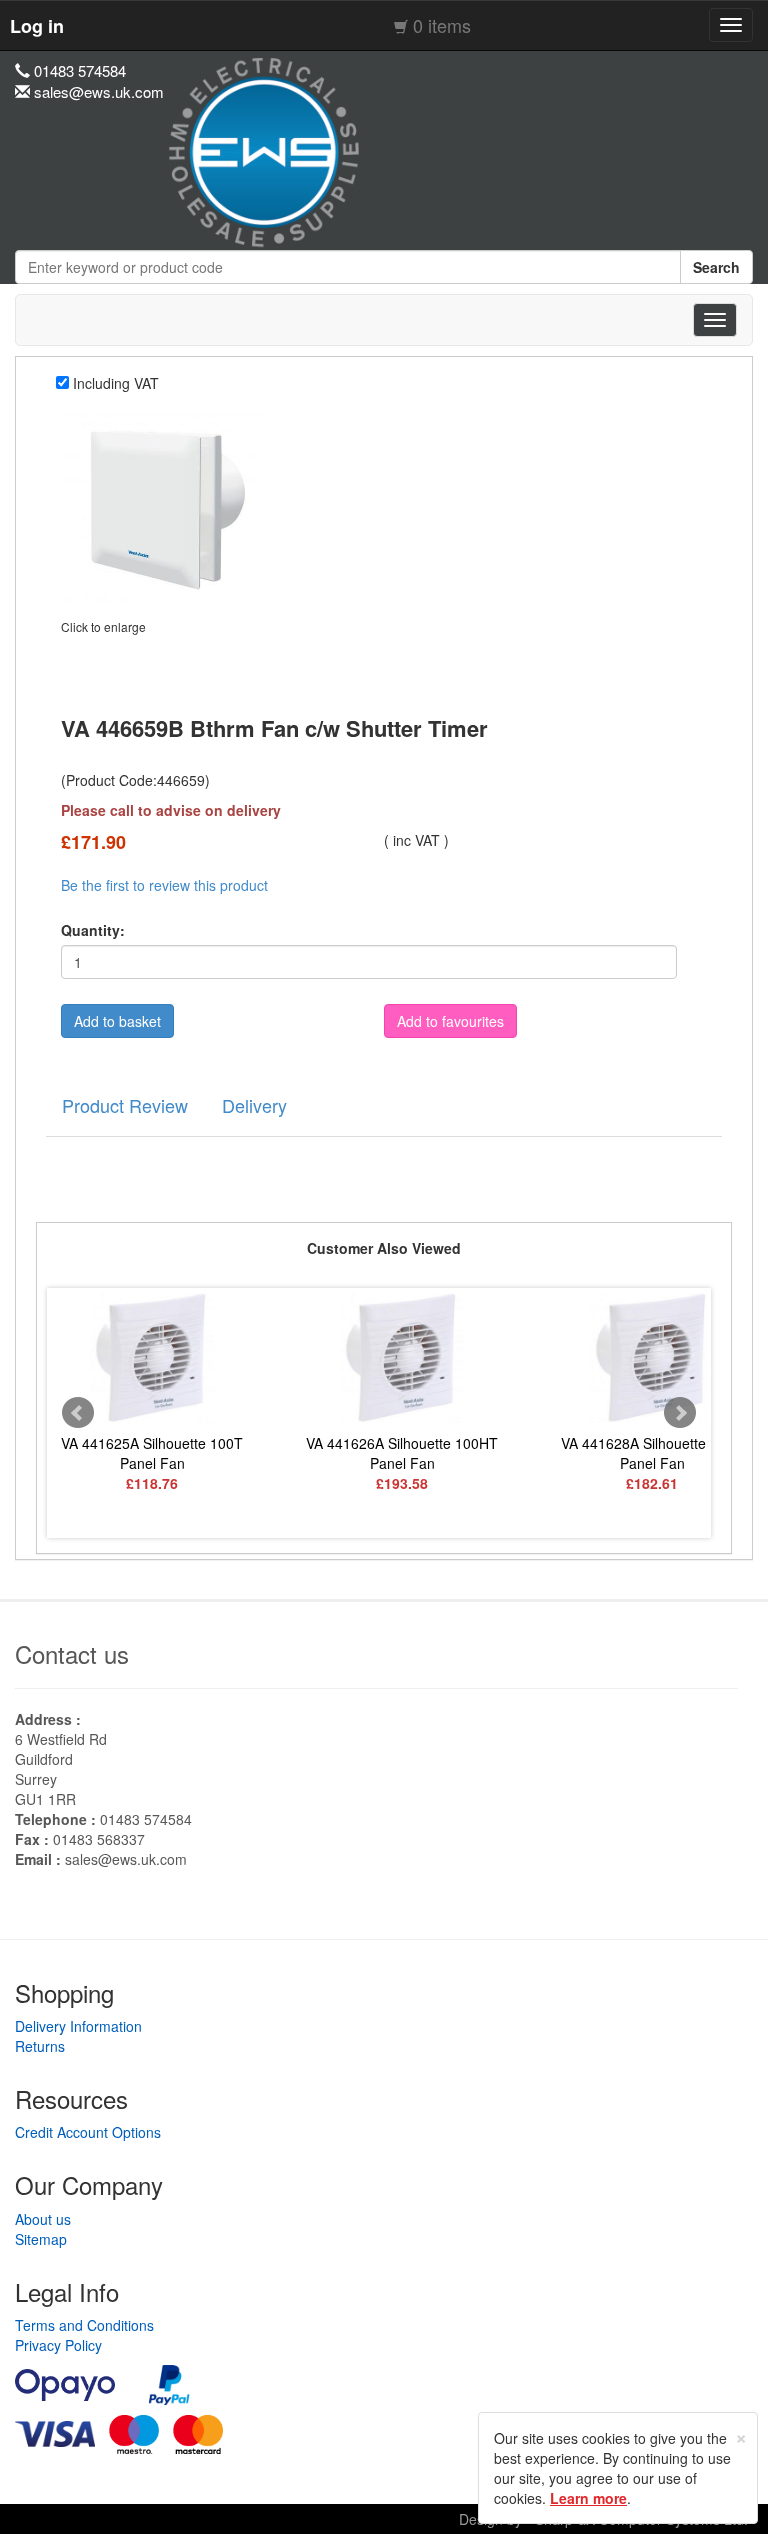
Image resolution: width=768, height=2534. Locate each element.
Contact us (72, 1653)
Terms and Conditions (84, 2325)
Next (680, 1413)
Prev (78, 1413)
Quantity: (93, 930)
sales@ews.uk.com (126, 1859)
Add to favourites (450, 1021)
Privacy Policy (58, 2345)
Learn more (588, 2498)
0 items (442, 25)
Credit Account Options (88, 2132)
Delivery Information (78, 2026)
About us (43, 2219)
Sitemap (41, 2239)
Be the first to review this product (164, 885)
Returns (40, 2046)
